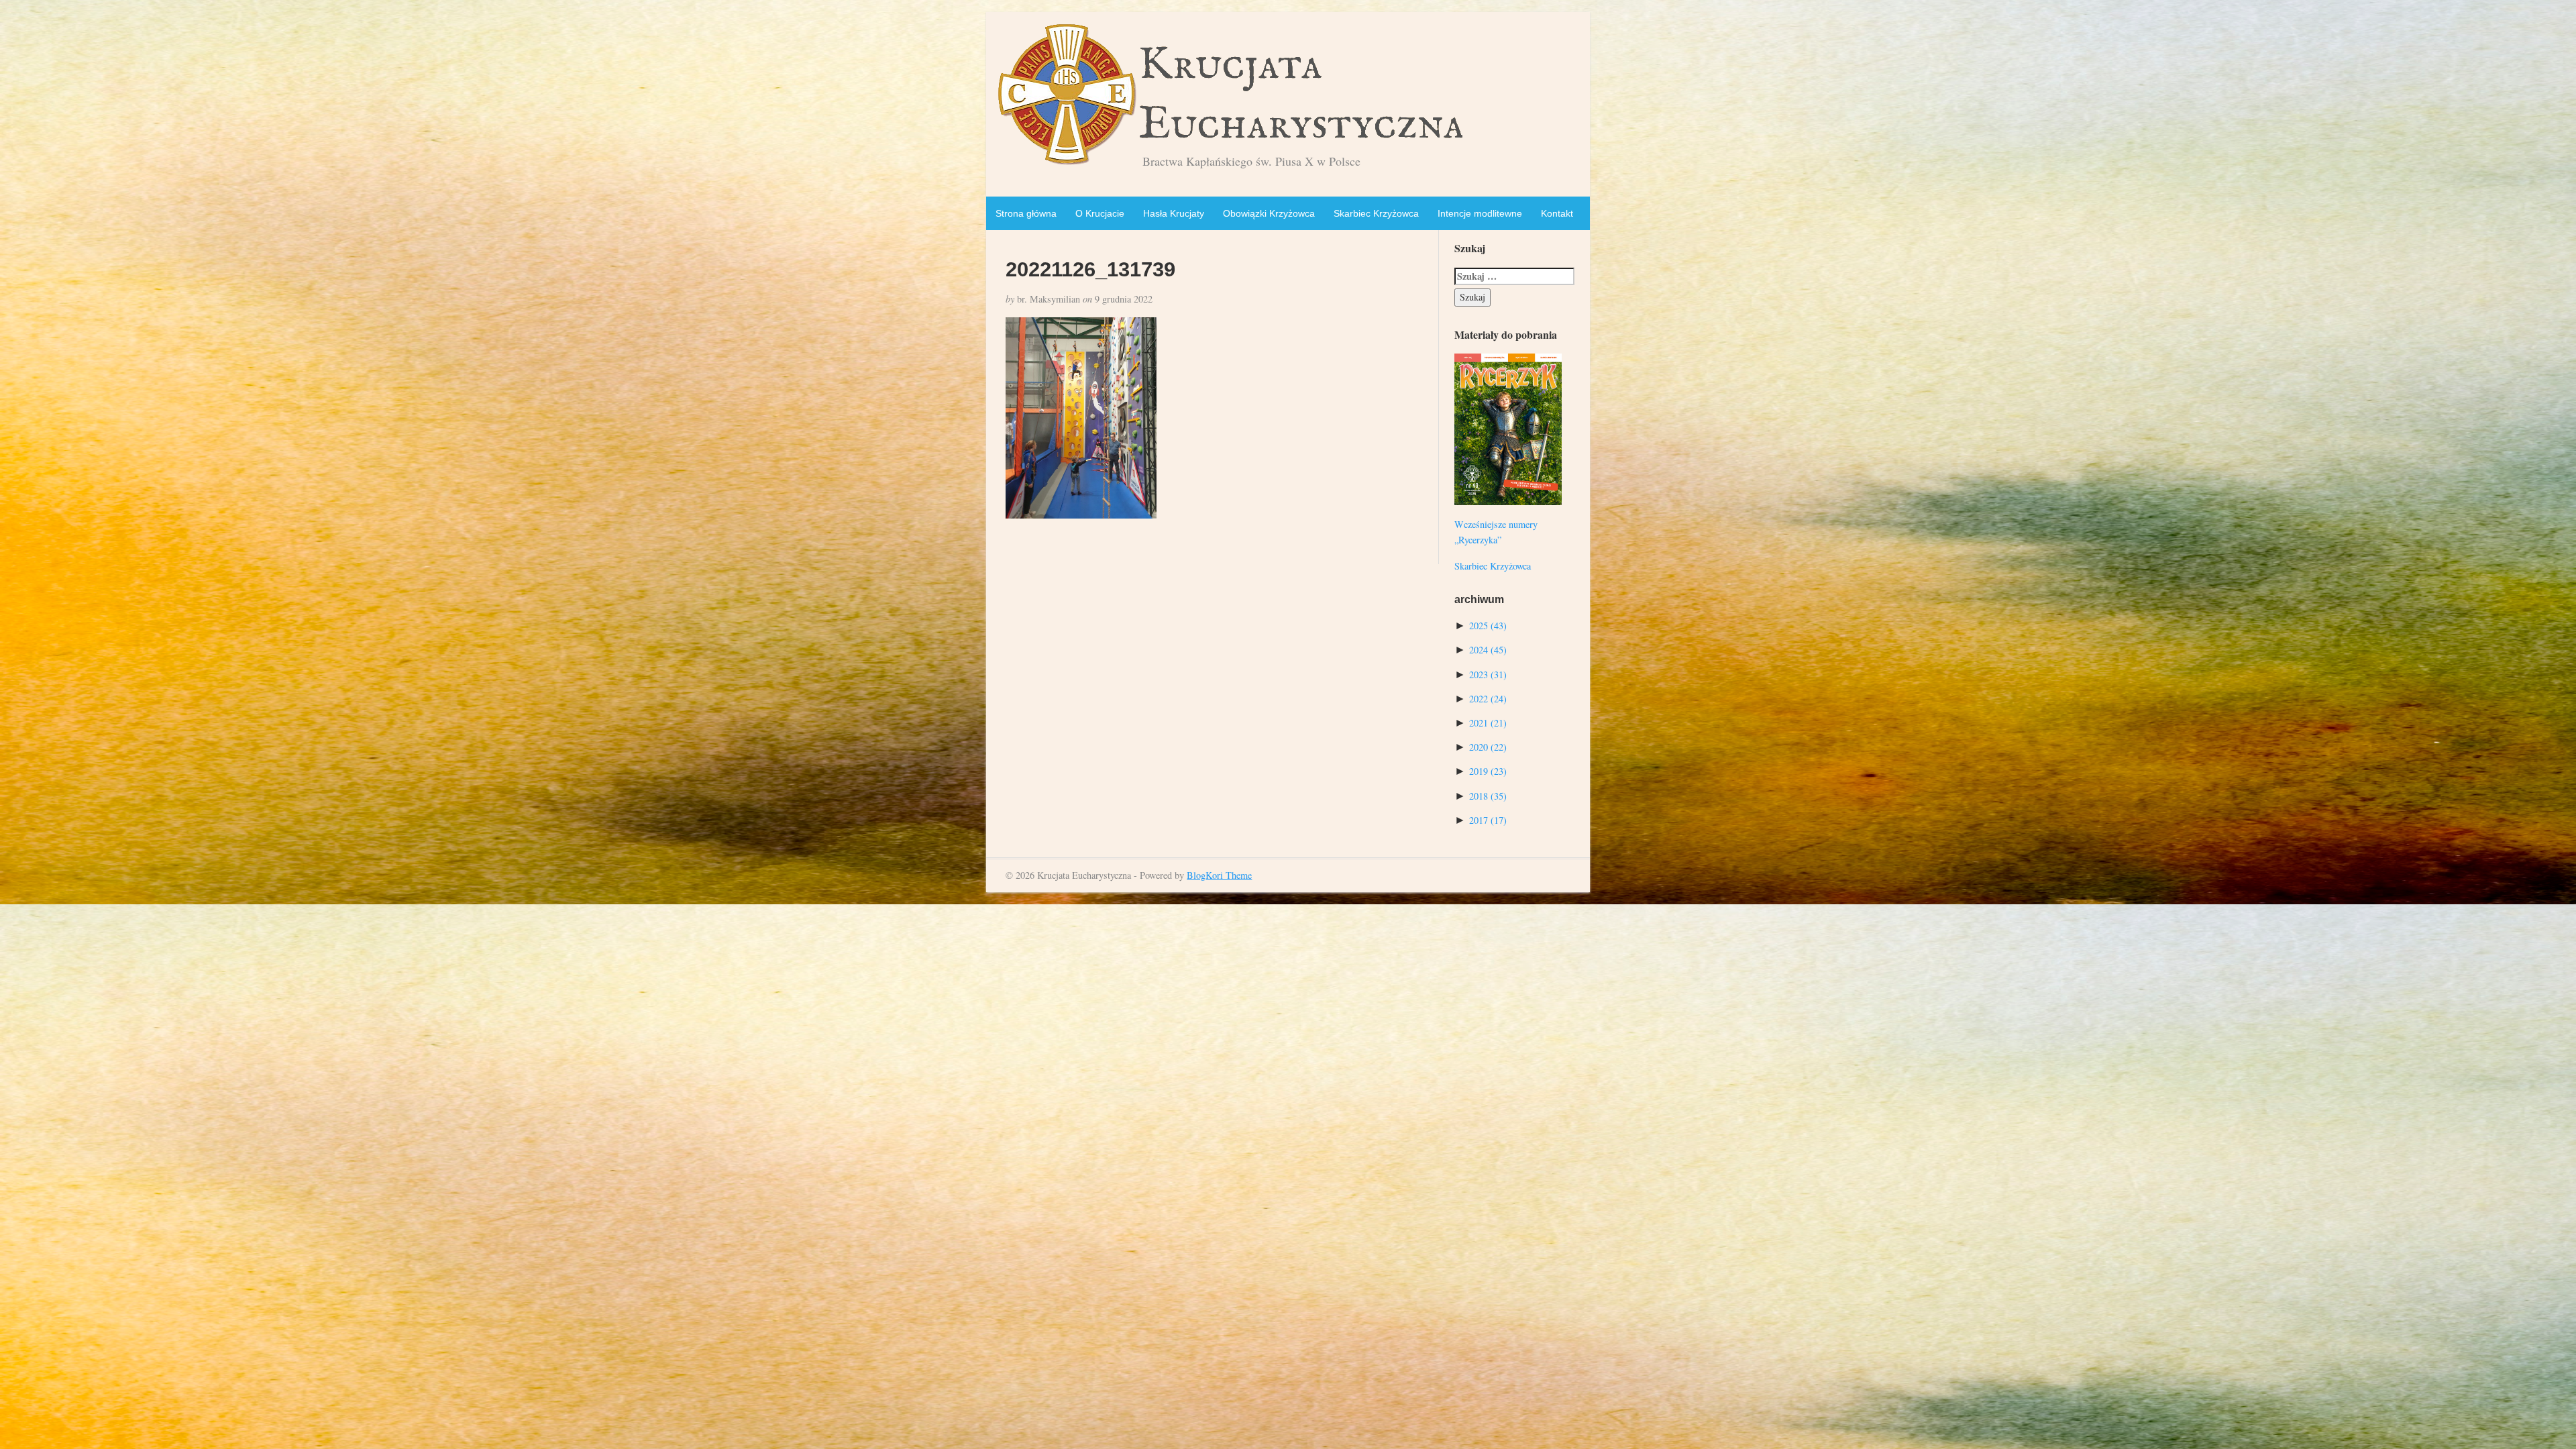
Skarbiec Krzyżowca (1376, 213)
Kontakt (1557, 213)
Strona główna (1026, 213)
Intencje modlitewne (1480, 213)
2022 (1488, 699)
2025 (1488, 626)
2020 (1488, 747)
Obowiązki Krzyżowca (1269, 213)
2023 (1488, 675)
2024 (1488, 650)
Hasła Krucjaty (1174, 213)
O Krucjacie (1100, 213)
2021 (1488, 723)
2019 (1488, 771)
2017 (1488, 820)
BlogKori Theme (1219, 875)
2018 (1488, 796)
